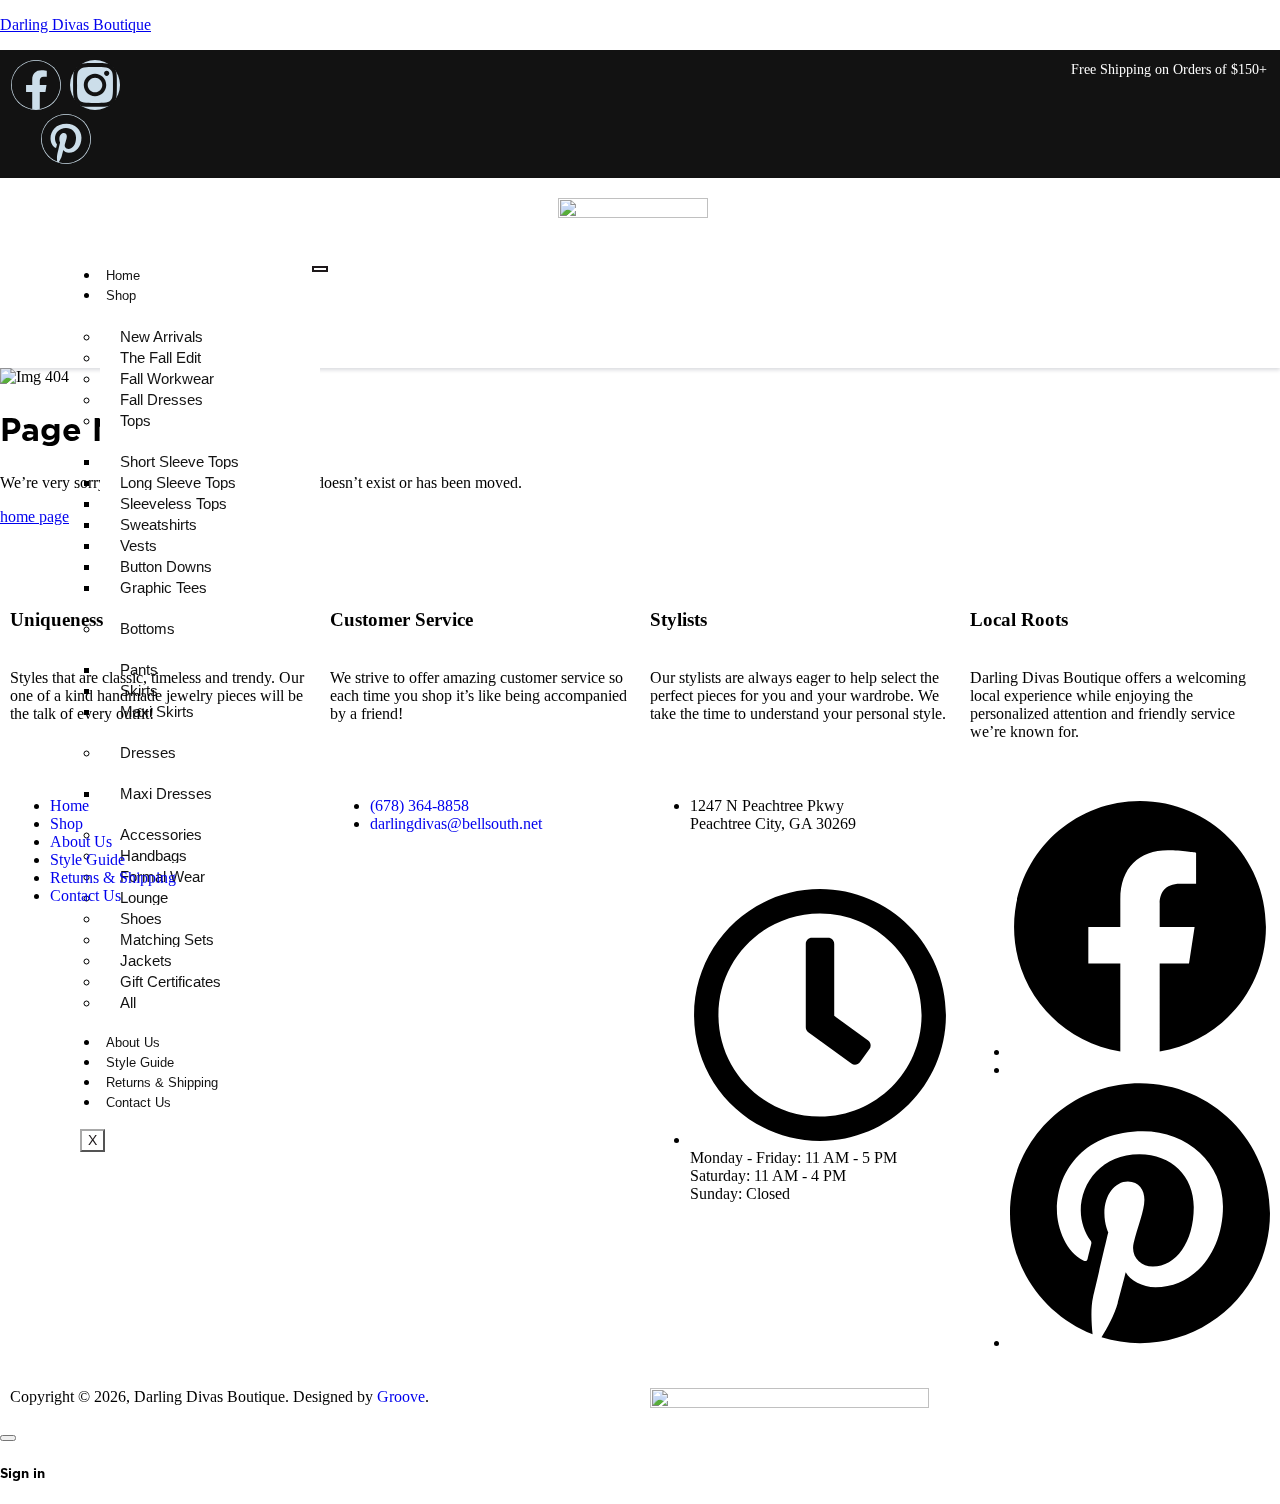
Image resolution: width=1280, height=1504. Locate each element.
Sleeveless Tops (173, 503)
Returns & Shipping (113, 877)
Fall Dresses (161, 399)
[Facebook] (36, 85)
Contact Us (85, 895)
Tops (135, 420)
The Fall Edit (160, 357)
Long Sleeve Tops (178, 482)
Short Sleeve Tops (179, 461)
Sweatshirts (158, 524)
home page (34, 516)
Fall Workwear (167, 378)
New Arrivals (161, 336)
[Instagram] (95, 85)
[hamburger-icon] (320, 269)
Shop (121, 295)
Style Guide (87, 859)
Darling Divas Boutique (75, 24)
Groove (401, 1396)
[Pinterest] (66, 139)
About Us (81, 841)
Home (123, 275)
